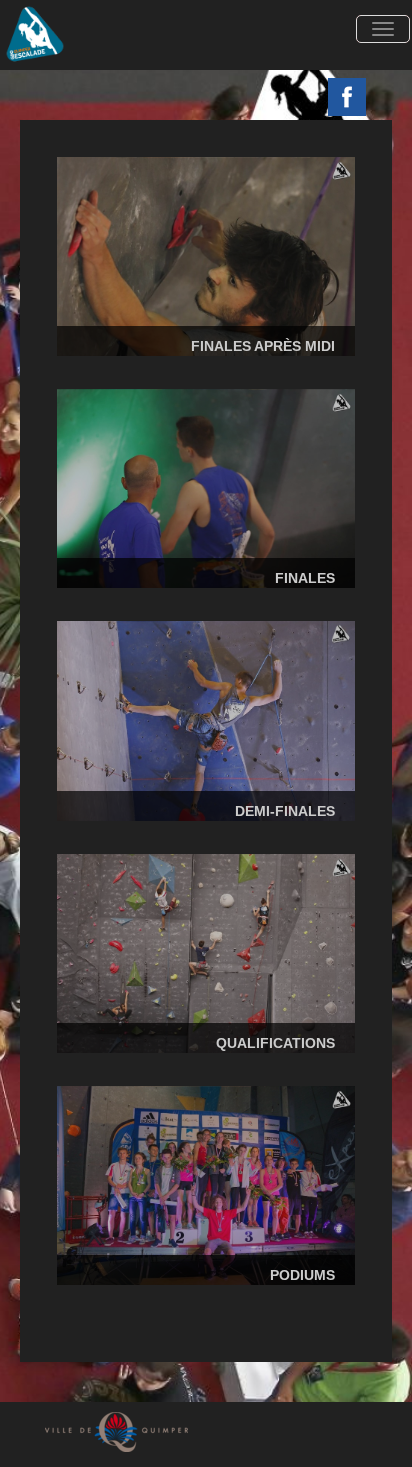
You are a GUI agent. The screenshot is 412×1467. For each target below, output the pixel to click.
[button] (383, 29)
